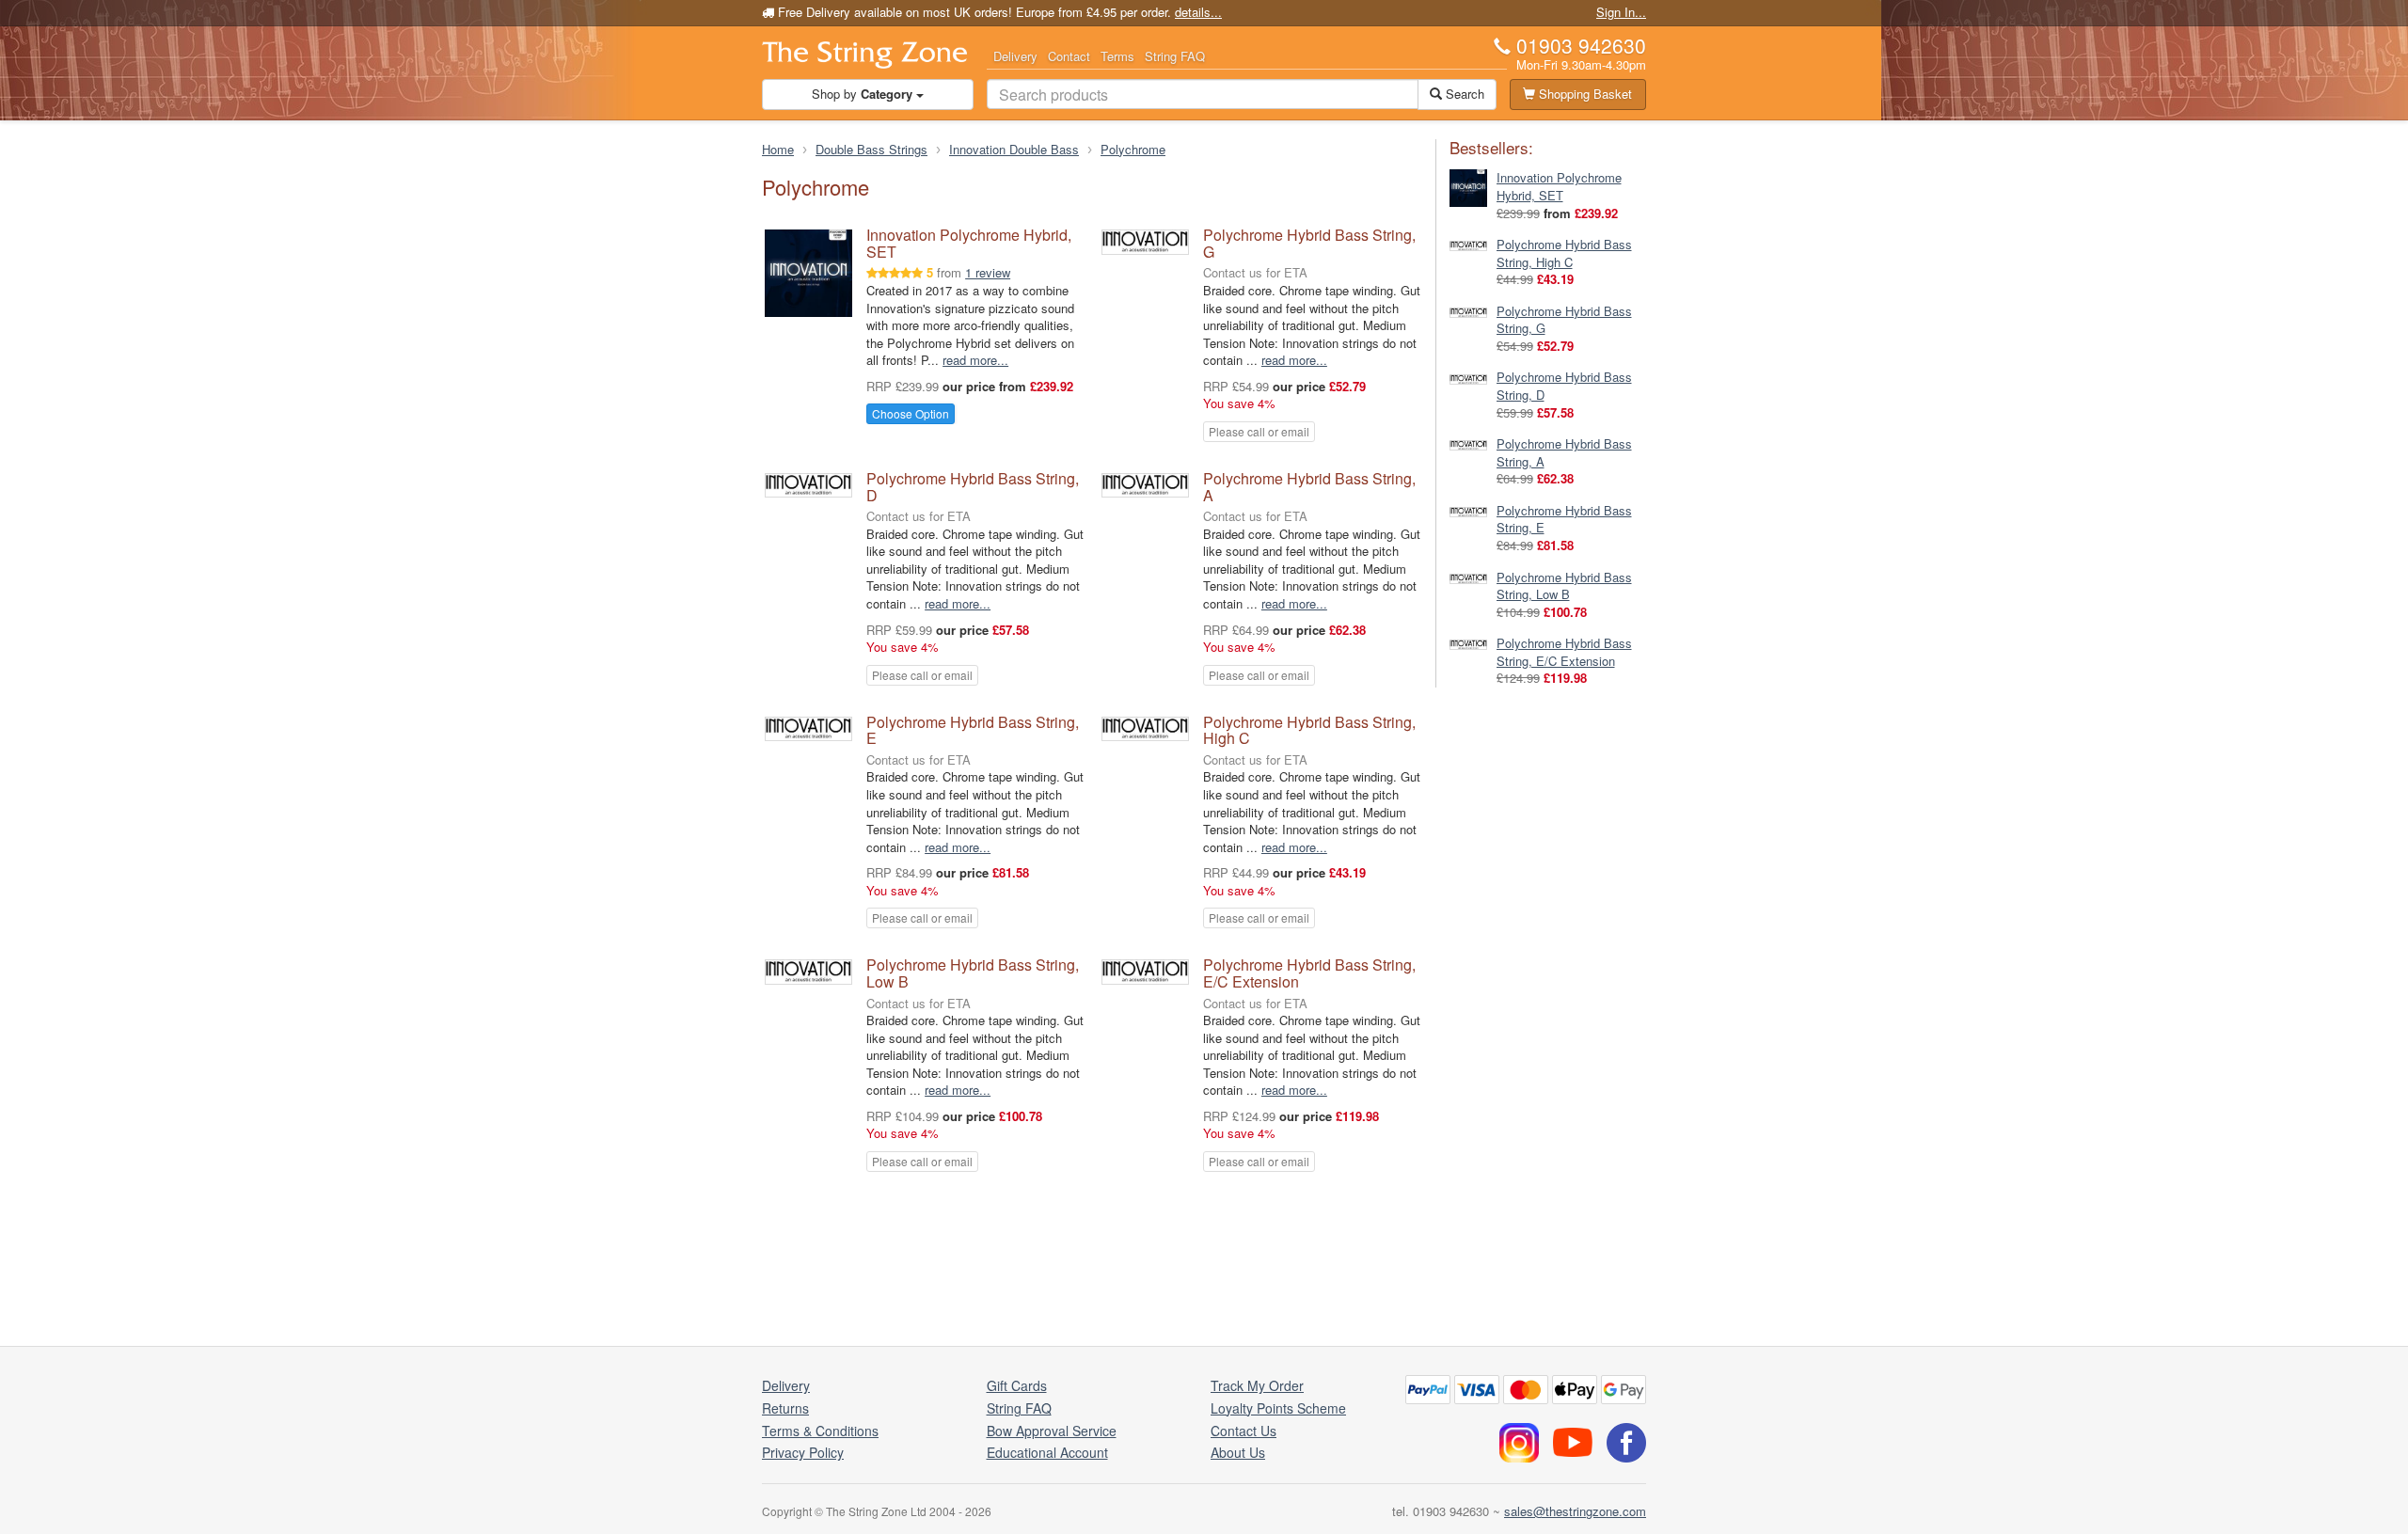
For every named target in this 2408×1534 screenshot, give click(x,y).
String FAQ (1175, 56)
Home (778, 149)
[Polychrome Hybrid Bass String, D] (1468, 377)
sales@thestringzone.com (1575, 1511)
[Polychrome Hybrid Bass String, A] (1468, 443)
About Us (1238, 1452)
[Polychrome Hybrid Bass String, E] (1468, 510)
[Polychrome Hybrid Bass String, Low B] (1468, 577)
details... (1198, 12)
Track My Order (1257, 1385)
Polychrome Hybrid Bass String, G (1309, 243)
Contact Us (1244, 1431)
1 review (988, 272)
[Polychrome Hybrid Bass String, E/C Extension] (1468, 643)
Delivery (1015, 56)
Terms (1117, 56)
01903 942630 (1581, 45)
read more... (975, 360)
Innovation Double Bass (1014, 149)
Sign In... (1621, 12)
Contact (1069, 56)
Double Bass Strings (871, 149)
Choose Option (911, 413)
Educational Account (1047, 1452)
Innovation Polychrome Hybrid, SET (969, 243)
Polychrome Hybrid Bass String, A (1309, 487)
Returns (785, 1408)
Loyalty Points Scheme (1278, 1408)
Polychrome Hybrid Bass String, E (973, 730)
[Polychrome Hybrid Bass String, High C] (1468, 244)
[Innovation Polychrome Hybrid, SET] (1468, 187)
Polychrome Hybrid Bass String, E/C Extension (1309, 973)
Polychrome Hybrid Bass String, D (973, 487)
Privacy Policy (803, 1452)
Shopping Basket (1584, 94)
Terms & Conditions (820, 1431)
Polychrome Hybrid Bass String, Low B (973, 973)
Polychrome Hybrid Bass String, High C (1309, 730)
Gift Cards (1017, 1385)
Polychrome (1133, 149)
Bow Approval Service (1052, 1431)
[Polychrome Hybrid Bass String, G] (1468, 311)
